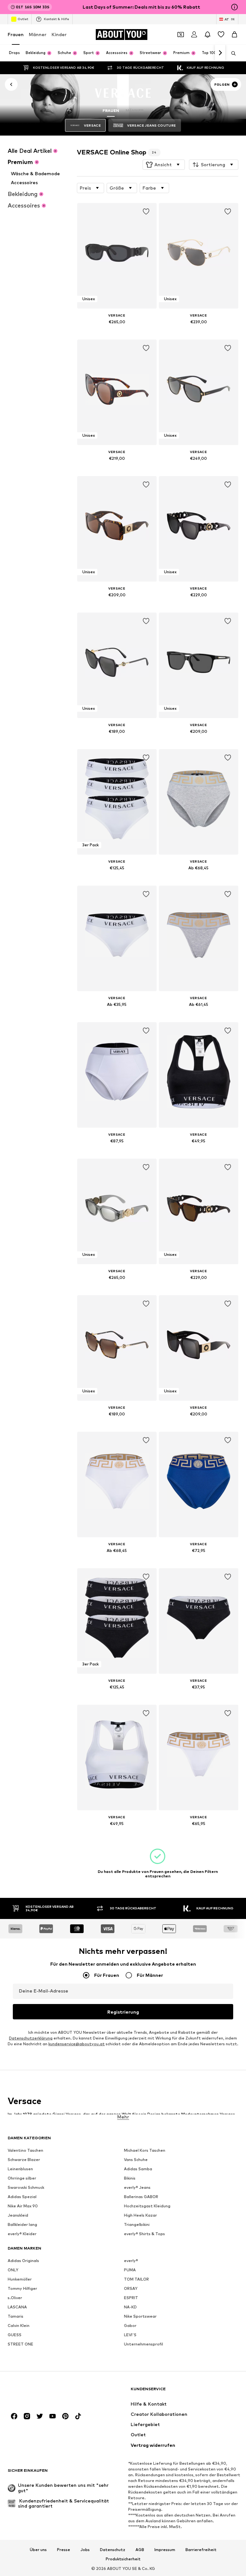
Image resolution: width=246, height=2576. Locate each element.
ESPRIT (131, 2298)
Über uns (38, 2550)
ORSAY (131, 2289)
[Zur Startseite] (43, 2392)
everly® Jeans (137, 2188)
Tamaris (16, 2317)
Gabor (130, 2326)
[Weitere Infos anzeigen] (117, 331)
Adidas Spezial (22, 2197)
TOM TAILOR (136, 2279)
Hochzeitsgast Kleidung (147, 2206)
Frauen (16, 34)
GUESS (15, 2335)
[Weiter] (220, 53)
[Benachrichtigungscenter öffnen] (208, 35)
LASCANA (17, 2307)
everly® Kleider (22, 2234)
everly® (131, 2261)
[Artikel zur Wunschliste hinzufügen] (146, 212)
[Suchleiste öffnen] (231, 53)
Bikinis (130, 2178)
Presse (64, 2550)
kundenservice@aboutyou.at (77, 2044)
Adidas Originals (23, 2261)
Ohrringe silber (22, 2178)
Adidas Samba (138, 2169)
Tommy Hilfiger (22, 2289)
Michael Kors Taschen (145, 2151)
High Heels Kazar (140, 2216)
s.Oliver (15, 2298)
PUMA (130, 2270)
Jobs (85, 2550)
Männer (38, 34)
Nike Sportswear (140, 2317)
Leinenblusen (20, 2169)
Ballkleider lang (22, 2225)
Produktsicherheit (123, 2559)
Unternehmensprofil (143, 2344)
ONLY (13, 2270)
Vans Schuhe (136, 2160)
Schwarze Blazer (24, 2160)
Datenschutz (113, 2550)
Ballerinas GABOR (141, 2197)
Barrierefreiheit (201, 2550)
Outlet (23, 19)
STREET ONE (20, 2344)
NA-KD (130, 2307)
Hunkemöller (20, 2279)
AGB (140, 2550)
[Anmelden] (194, 35)
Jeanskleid (18, 2216)
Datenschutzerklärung (31, 2038)
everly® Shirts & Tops (144, 2234)
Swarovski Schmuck (26, 2188)
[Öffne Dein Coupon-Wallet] (181, 35)
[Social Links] (14, 2416)
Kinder (59, 34)
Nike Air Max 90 (23, 2206)
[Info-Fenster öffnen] (234, 7)
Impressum (165, 2550)
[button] (164, 165)
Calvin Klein (19, 2326)
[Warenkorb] (234, 35)
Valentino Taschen (25, 2151)
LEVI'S (130, 2335)
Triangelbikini (137, 2225)
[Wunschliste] (221, 35)
